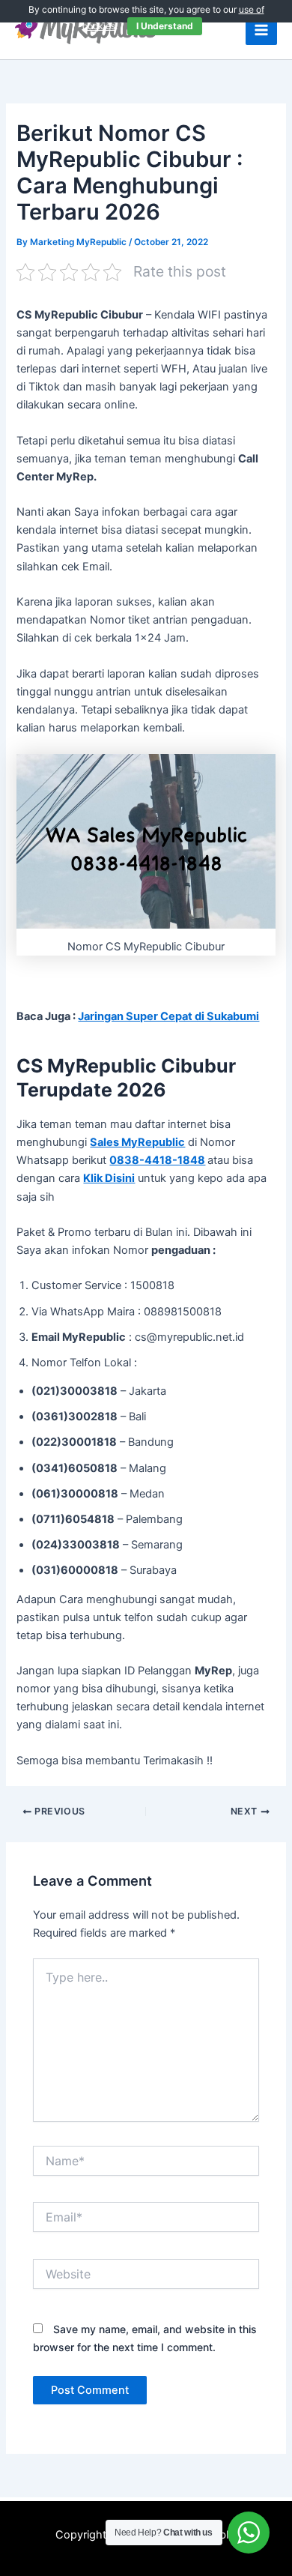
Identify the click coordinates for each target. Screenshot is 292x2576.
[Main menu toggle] (261, 30)
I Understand (165, 26)
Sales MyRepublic (137, 1142)
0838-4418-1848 (157, 1160)
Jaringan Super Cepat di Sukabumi (168, 1016)
